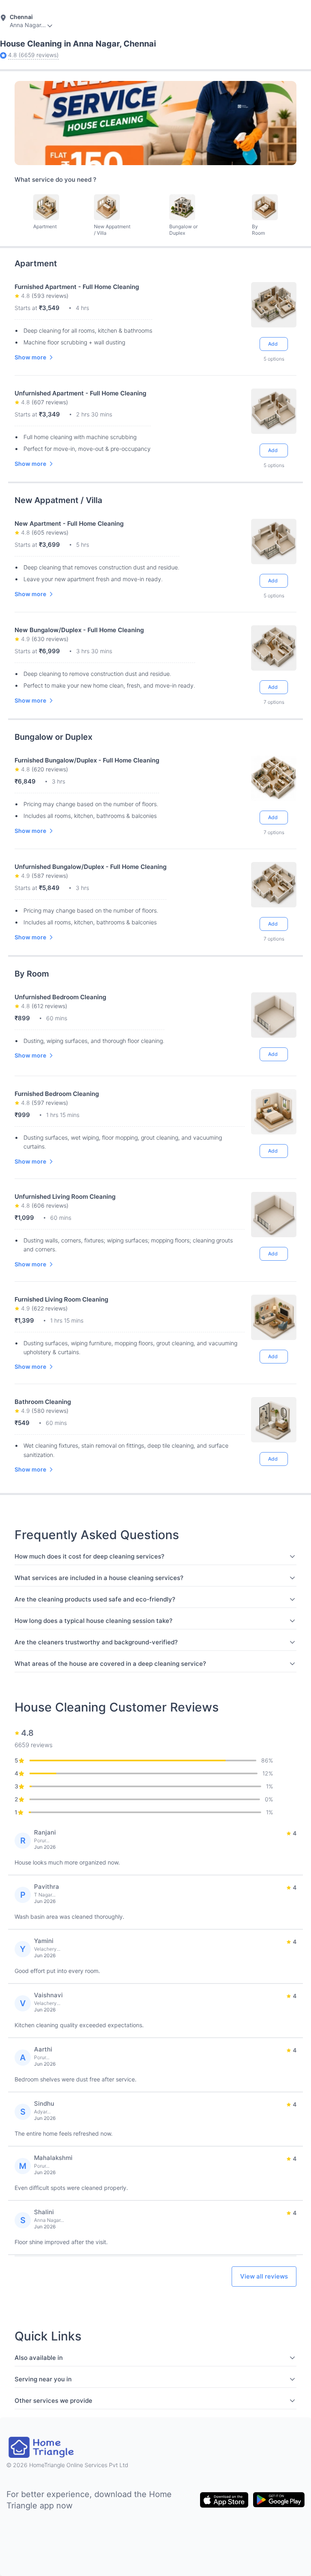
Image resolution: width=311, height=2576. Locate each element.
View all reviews (264, 2276)
